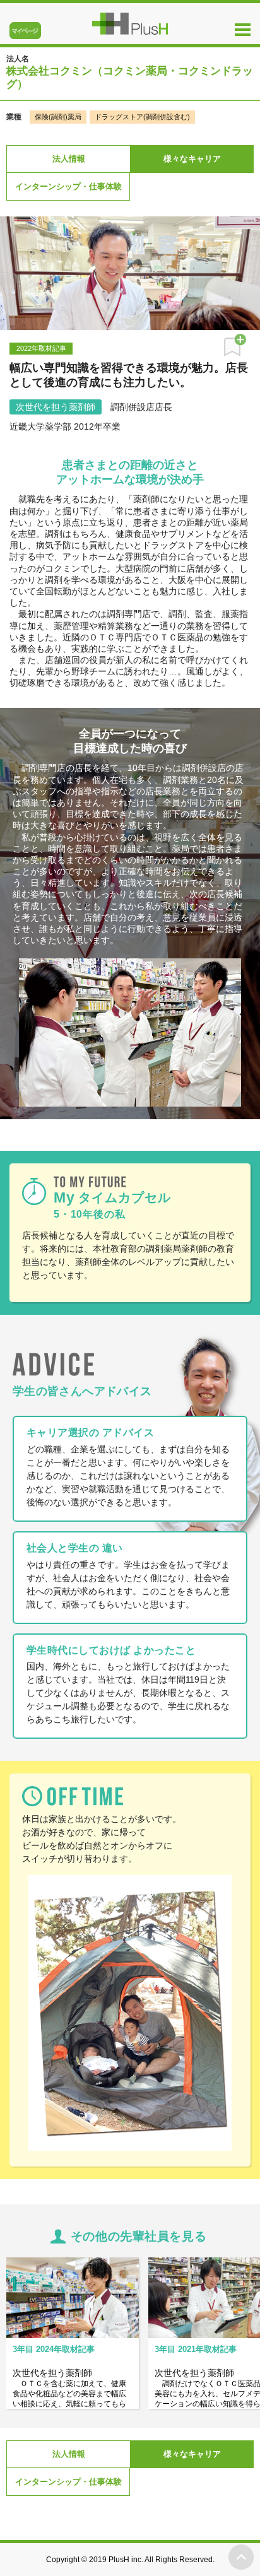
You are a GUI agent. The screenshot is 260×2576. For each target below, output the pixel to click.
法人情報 (69, 159)
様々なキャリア (192, 159)
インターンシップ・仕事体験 (68, 186)
